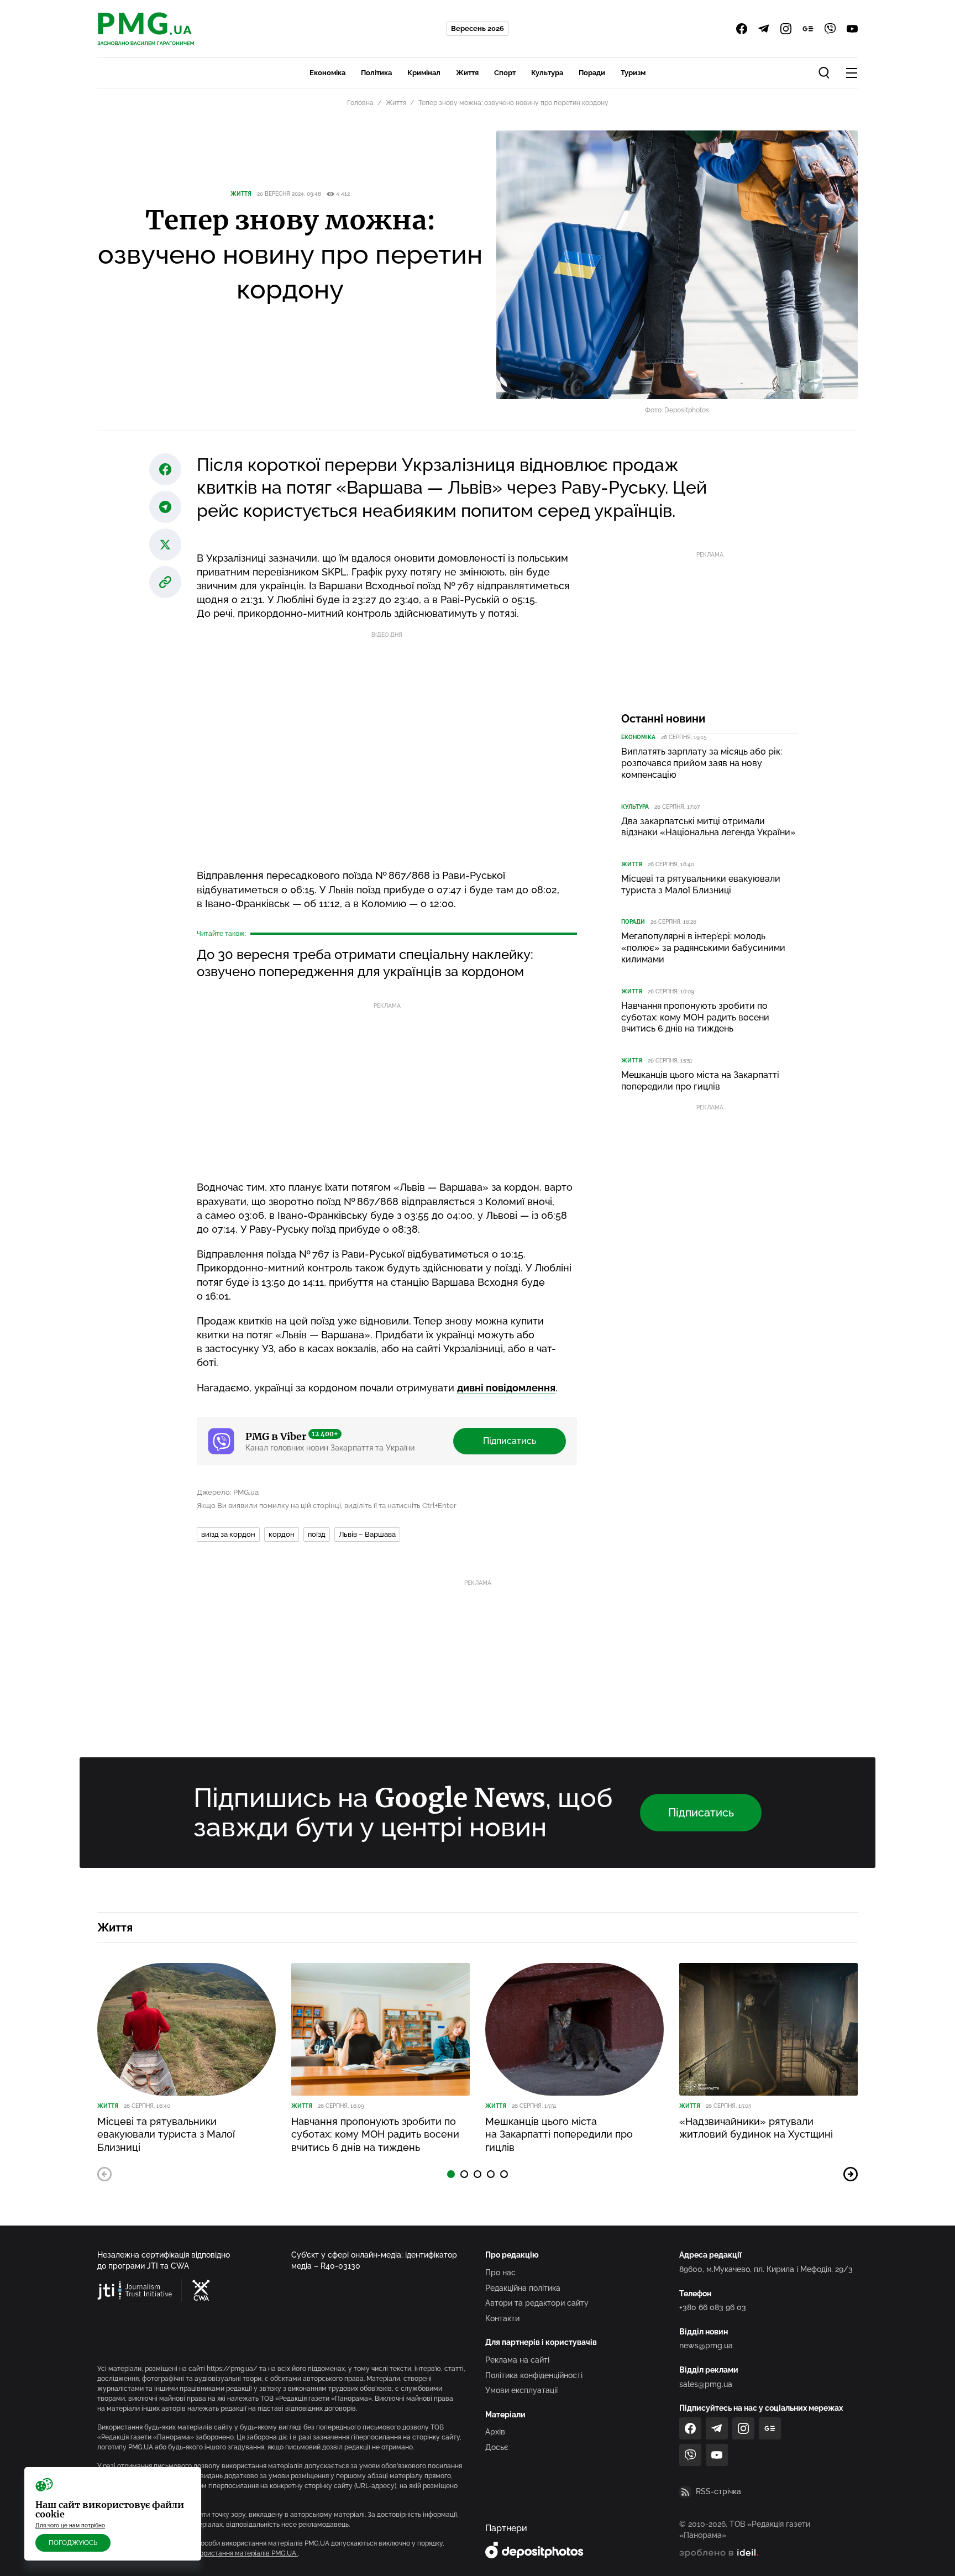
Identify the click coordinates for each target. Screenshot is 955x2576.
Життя (467, 73)
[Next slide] (851, 2174)
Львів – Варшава (367, 1534)
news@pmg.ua (706, 2345)
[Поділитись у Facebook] (165, 469)
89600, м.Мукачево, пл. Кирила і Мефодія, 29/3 (766, 2269)
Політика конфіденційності (534, 2375)
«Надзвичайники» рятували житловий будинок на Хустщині (756, 2128)
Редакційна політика (523, 2288)
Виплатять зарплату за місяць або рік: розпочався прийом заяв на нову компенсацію (702, 763)
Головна (360, 103)
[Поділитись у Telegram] (165, 507)
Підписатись (510, 1441)
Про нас (500, 2273)
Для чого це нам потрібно (70, 2525)
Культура (547, 73)
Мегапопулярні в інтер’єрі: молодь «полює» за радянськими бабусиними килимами (703, 948)
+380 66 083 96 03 (713, 2307)
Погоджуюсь (73, 2543)
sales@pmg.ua (706, 2384)
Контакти (502, 2318)
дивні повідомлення (506, 1388)
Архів (495, 2432)
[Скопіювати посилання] (165, 582)
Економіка (327, 73)
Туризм (633, 73)
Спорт (505, 73)
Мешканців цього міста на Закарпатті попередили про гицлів (700, 1081)
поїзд (317, 1534)
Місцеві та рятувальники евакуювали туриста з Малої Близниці (701, 884)
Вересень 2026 (478, 28)
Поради (592, 73)
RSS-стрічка (718, 2491)
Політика (376, 73)
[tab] (451, 2174)
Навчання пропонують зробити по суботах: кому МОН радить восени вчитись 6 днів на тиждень (695, 1017)
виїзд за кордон (228, 1534)
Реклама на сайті (517, 2360)
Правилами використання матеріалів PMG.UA (224, 2553)
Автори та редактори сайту (537, 2303)
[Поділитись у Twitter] (165, 544)
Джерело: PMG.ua (228, 1492)
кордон (282, 1534)
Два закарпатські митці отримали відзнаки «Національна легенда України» (709, 827)
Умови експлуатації (521, 2390)
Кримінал (424, 73)
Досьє (497, 2447)
